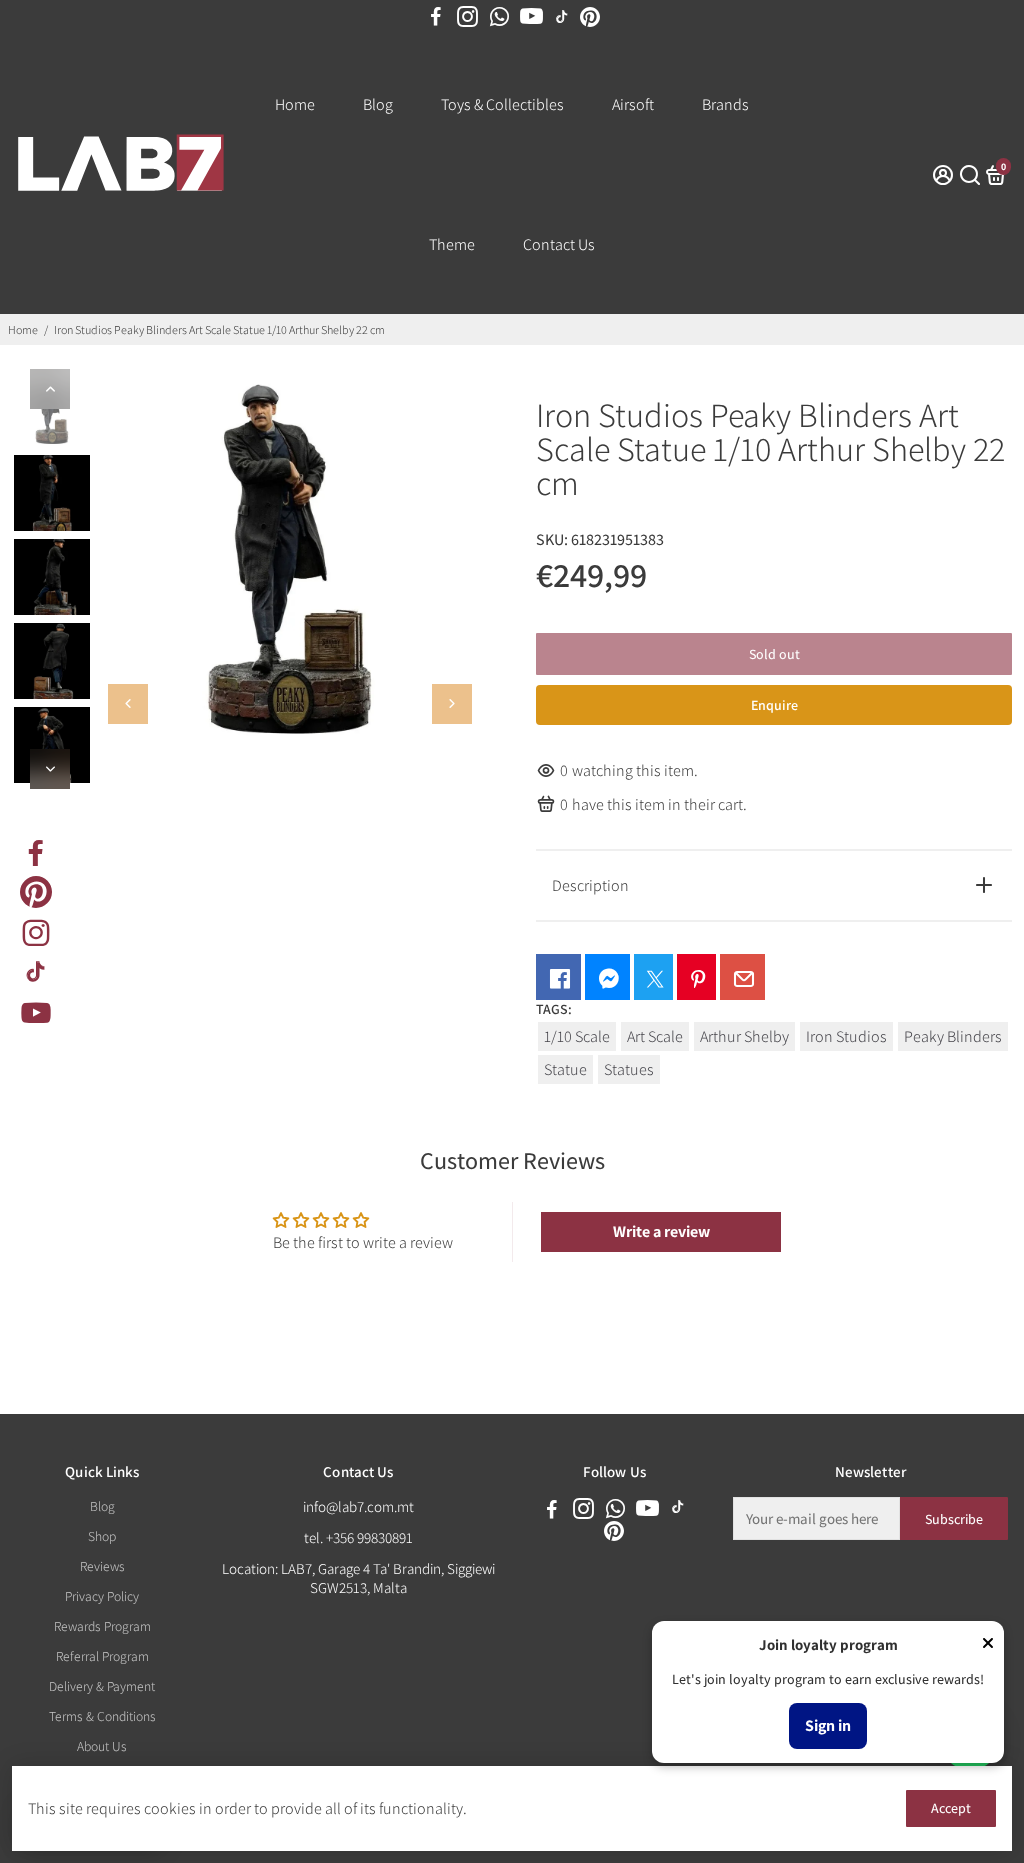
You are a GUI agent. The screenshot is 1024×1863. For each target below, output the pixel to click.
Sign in (828, 1725)
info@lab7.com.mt (358, 1506)
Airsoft (633, 104)
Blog (378, 104)
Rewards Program (102, 1626)
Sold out (774, 654)
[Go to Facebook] (436, 17)
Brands (725, 104)
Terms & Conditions (102, 1716)
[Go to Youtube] (531, 17)
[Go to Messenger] (607, 977)
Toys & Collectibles (502, 104)
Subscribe (954, 1519)
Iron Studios (846, 1036)
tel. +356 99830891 (358, 1537)
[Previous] (50, 389)
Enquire (774, 705)
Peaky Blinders (953, 1036)
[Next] (50, 769)
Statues (629, 1069)
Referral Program (102, 1656)
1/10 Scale (577, 1036)
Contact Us (559, 244)
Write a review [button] (661, 1231)
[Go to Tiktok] (36, 972)
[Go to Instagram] (467, 17)
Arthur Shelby (744, 1036)
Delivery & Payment (102, 1686)
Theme (452, 244)
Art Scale (655, 1036)
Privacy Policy (102, 1596)
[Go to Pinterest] (590, 17)
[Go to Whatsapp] (499, 17)
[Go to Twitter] (653, 977)
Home (295, 104)
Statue (565, 1069)
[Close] (988, 1645)
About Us (102, 1746)
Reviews (102, 1566)
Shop (102, 1536)
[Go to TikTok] (562, 17)
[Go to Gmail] (742, 977)
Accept (951, 1808)
